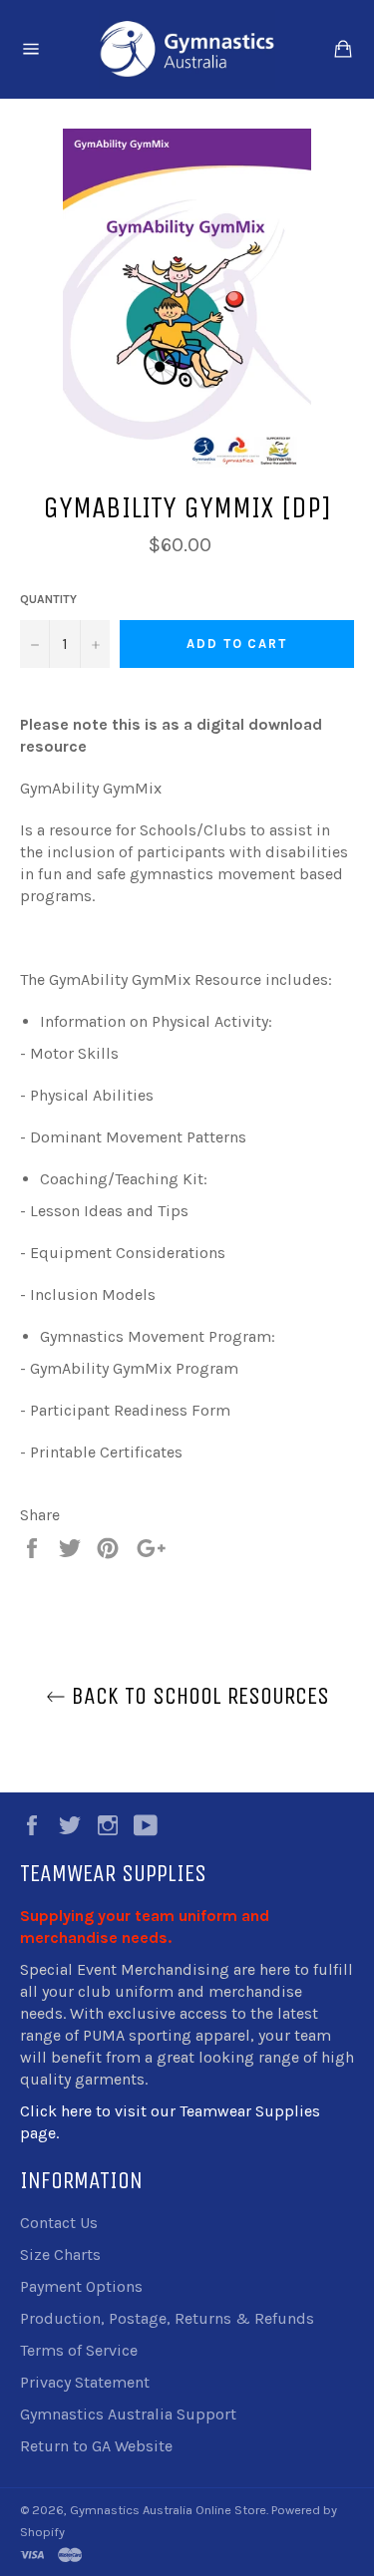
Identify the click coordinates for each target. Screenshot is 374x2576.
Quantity (48, 599)
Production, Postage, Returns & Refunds (167, 2318)
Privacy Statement (85, 2382)
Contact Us (59, 2223)
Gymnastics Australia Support (128, 2414)
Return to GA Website (96, 2446)
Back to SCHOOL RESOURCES (197, 1696)
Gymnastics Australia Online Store (168, 2510)
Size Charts (60, 2254)
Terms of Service (79, 2350)
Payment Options (81, 2286)
